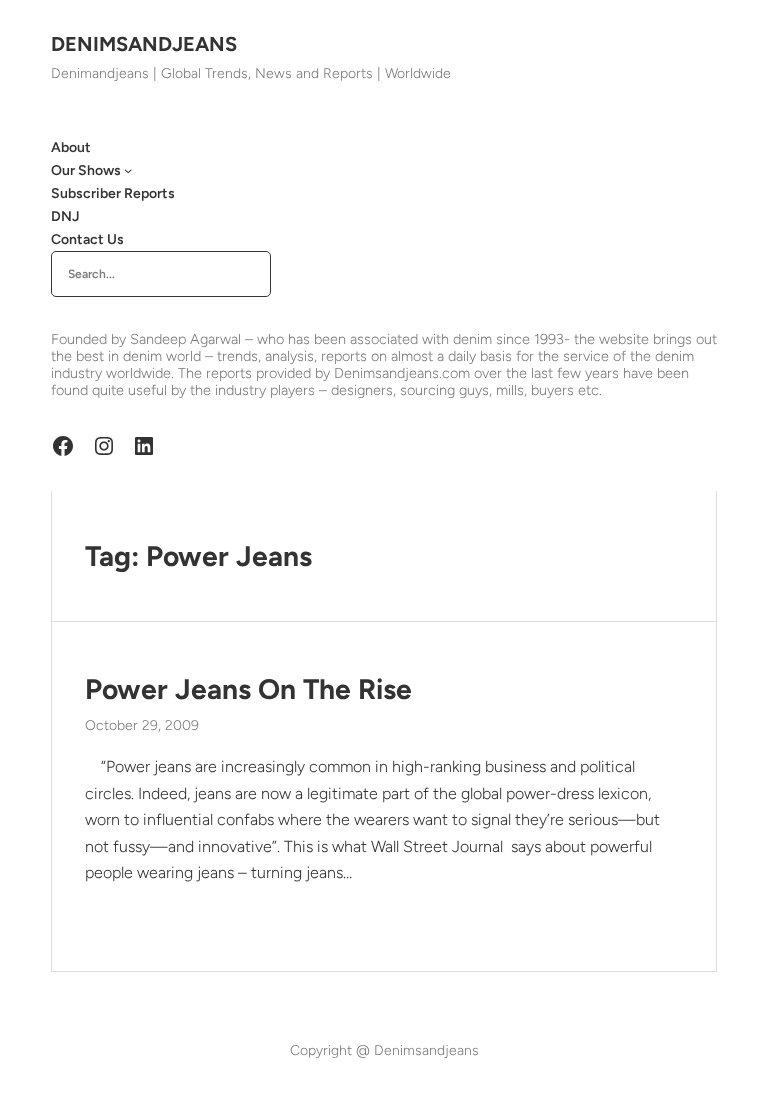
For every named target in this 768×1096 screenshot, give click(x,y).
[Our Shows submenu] (128, 170)
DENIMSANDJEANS (144, 44)
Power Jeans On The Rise (248, 689)
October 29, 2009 (142, 725)
